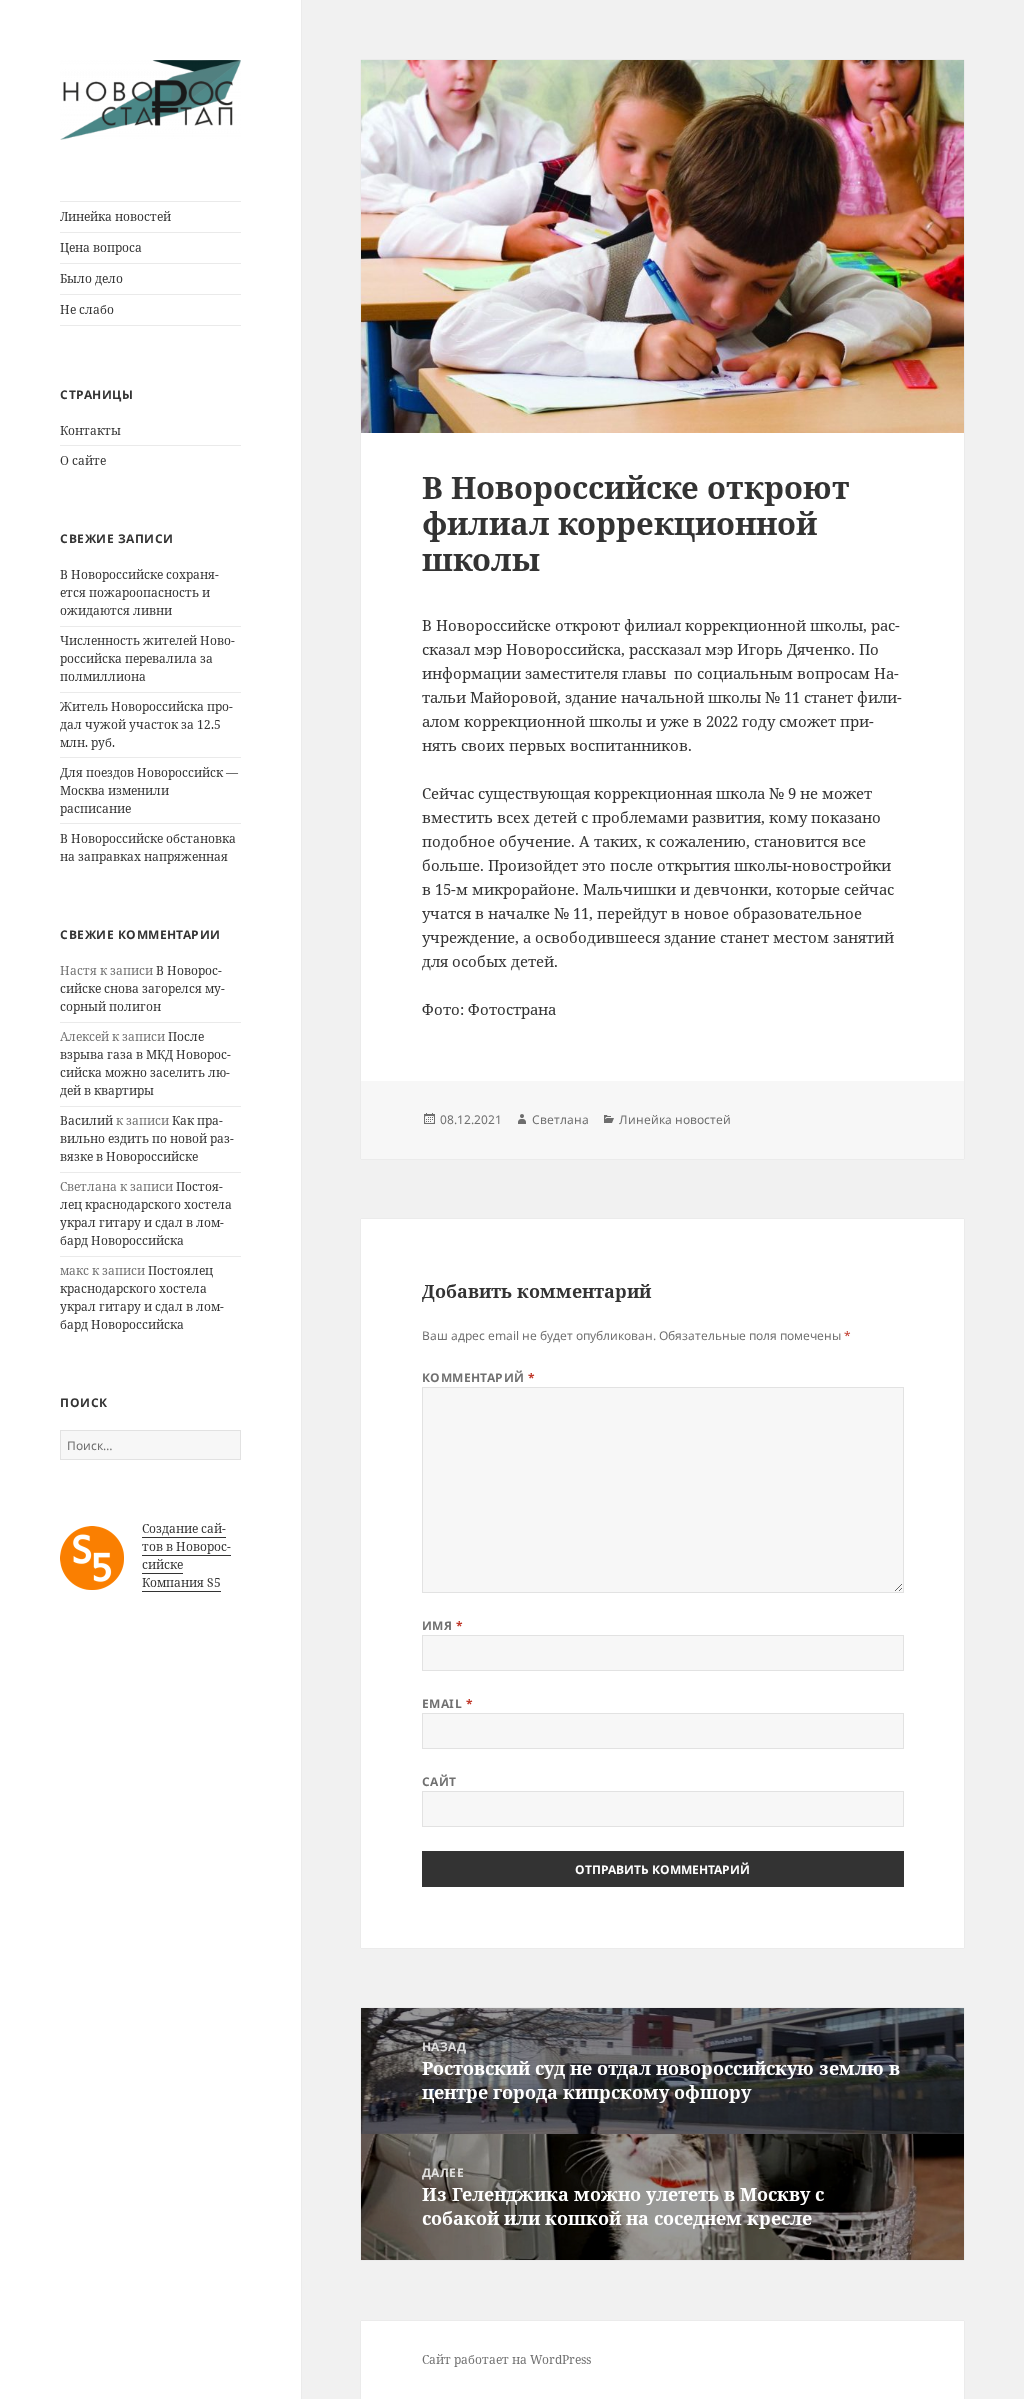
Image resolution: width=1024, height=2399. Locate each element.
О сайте (83, 460)
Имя (442, 1625)
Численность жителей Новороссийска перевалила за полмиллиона (147, 658)
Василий (86, 1120)
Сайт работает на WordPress (506, 2359)
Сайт (439, 1781)
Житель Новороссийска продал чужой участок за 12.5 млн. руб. (146, 724)
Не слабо (87, 309)
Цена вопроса (101, 247)
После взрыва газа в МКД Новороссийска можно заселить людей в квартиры (145, 1063)
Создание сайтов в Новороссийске (186, 1546)
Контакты (90, 430)
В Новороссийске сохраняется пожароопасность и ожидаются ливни (139, 592)
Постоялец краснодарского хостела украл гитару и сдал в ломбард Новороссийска (146, 1213)
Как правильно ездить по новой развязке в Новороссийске (147, 1138)
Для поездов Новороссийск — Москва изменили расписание (149, 790)
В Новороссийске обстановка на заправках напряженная (148, 847)
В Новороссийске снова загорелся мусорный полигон (142, 988)
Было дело (91, 278)
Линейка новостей (115, 216)
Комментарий (479, 1377)
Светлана (560, 1119)
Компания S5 (181, 1582)
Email (447, 1703)
